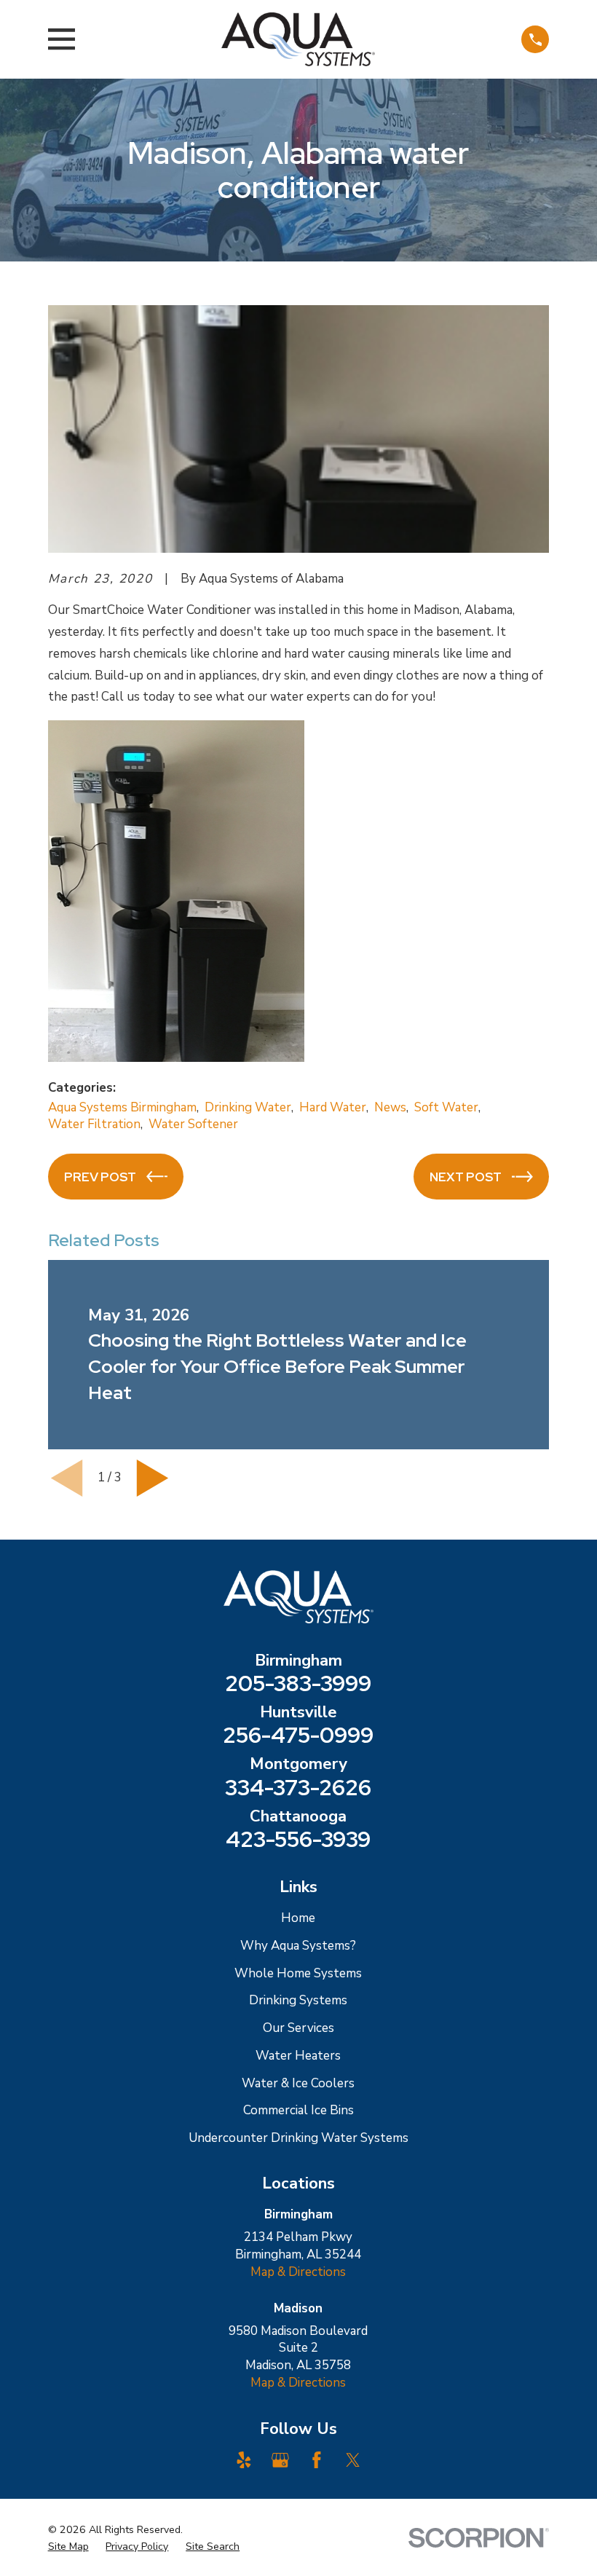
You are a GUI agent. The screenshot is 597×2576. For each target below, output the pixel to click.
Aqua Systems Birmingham (122, 1107)
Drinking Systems (298, 2000)
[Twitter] (353, 2460)
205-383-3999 (298, 1684)
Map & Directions (298, 2272)
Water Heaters (298, 2056)
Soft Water (446, 1107)
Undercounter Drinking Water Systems (298, 2138)
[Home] (298, 39)
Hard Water (333, 1107)
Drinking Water (248, 1107)
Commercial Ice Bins (298, 2110)
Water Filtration (94, 1124)
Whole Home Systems (298, 1973)
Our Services (298, 2028)
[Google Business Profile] (280, 2460)
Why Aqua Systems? (298, 1946)
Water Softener (193, 1124)
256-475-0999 (298, 1736)
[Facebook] (317, 2460)
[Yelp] (244, 2460)
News (390, 1107)
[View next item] (153, 1478)
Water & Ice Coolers (298, 2083)
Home (298, 1918)
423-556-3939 (298, 1840)
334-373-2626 (298, 1788)
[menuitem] (68, 2547)
